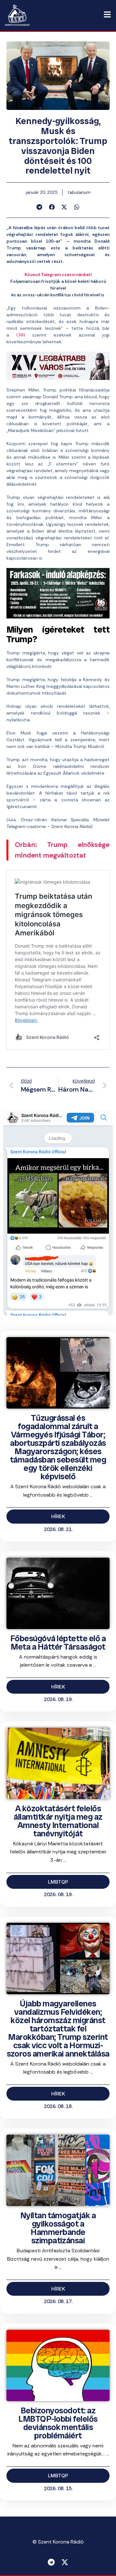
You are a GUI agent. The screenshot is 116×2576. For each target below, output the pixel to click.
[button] (39, 207)
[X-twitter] (65, 2562)
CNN (21, 335)
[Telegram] (51, 2562)
